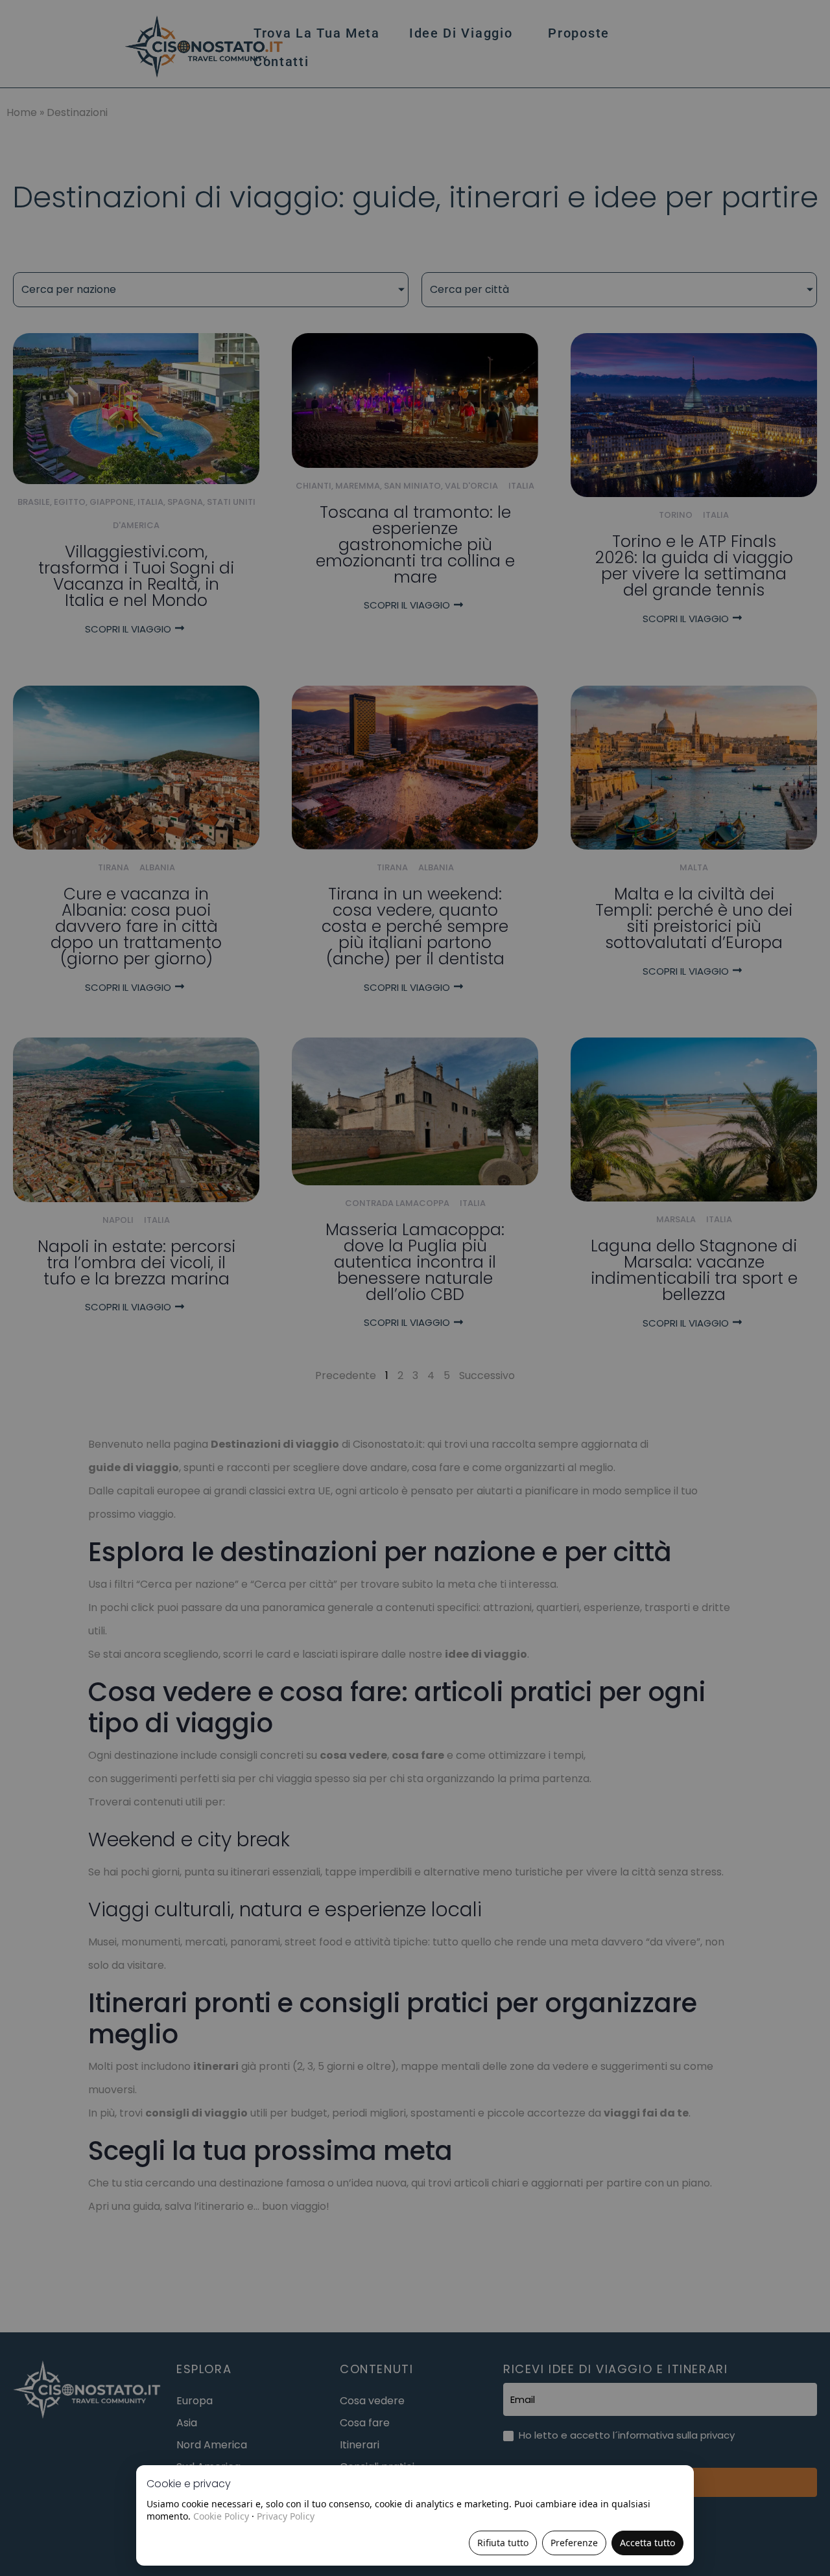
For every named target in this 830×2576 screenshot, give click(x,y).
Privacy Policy (286, 2516)
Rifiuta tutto (503, 2543)
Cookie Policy (221, 2516)
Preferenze (574, 2543)
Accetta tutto (647, 2543)
